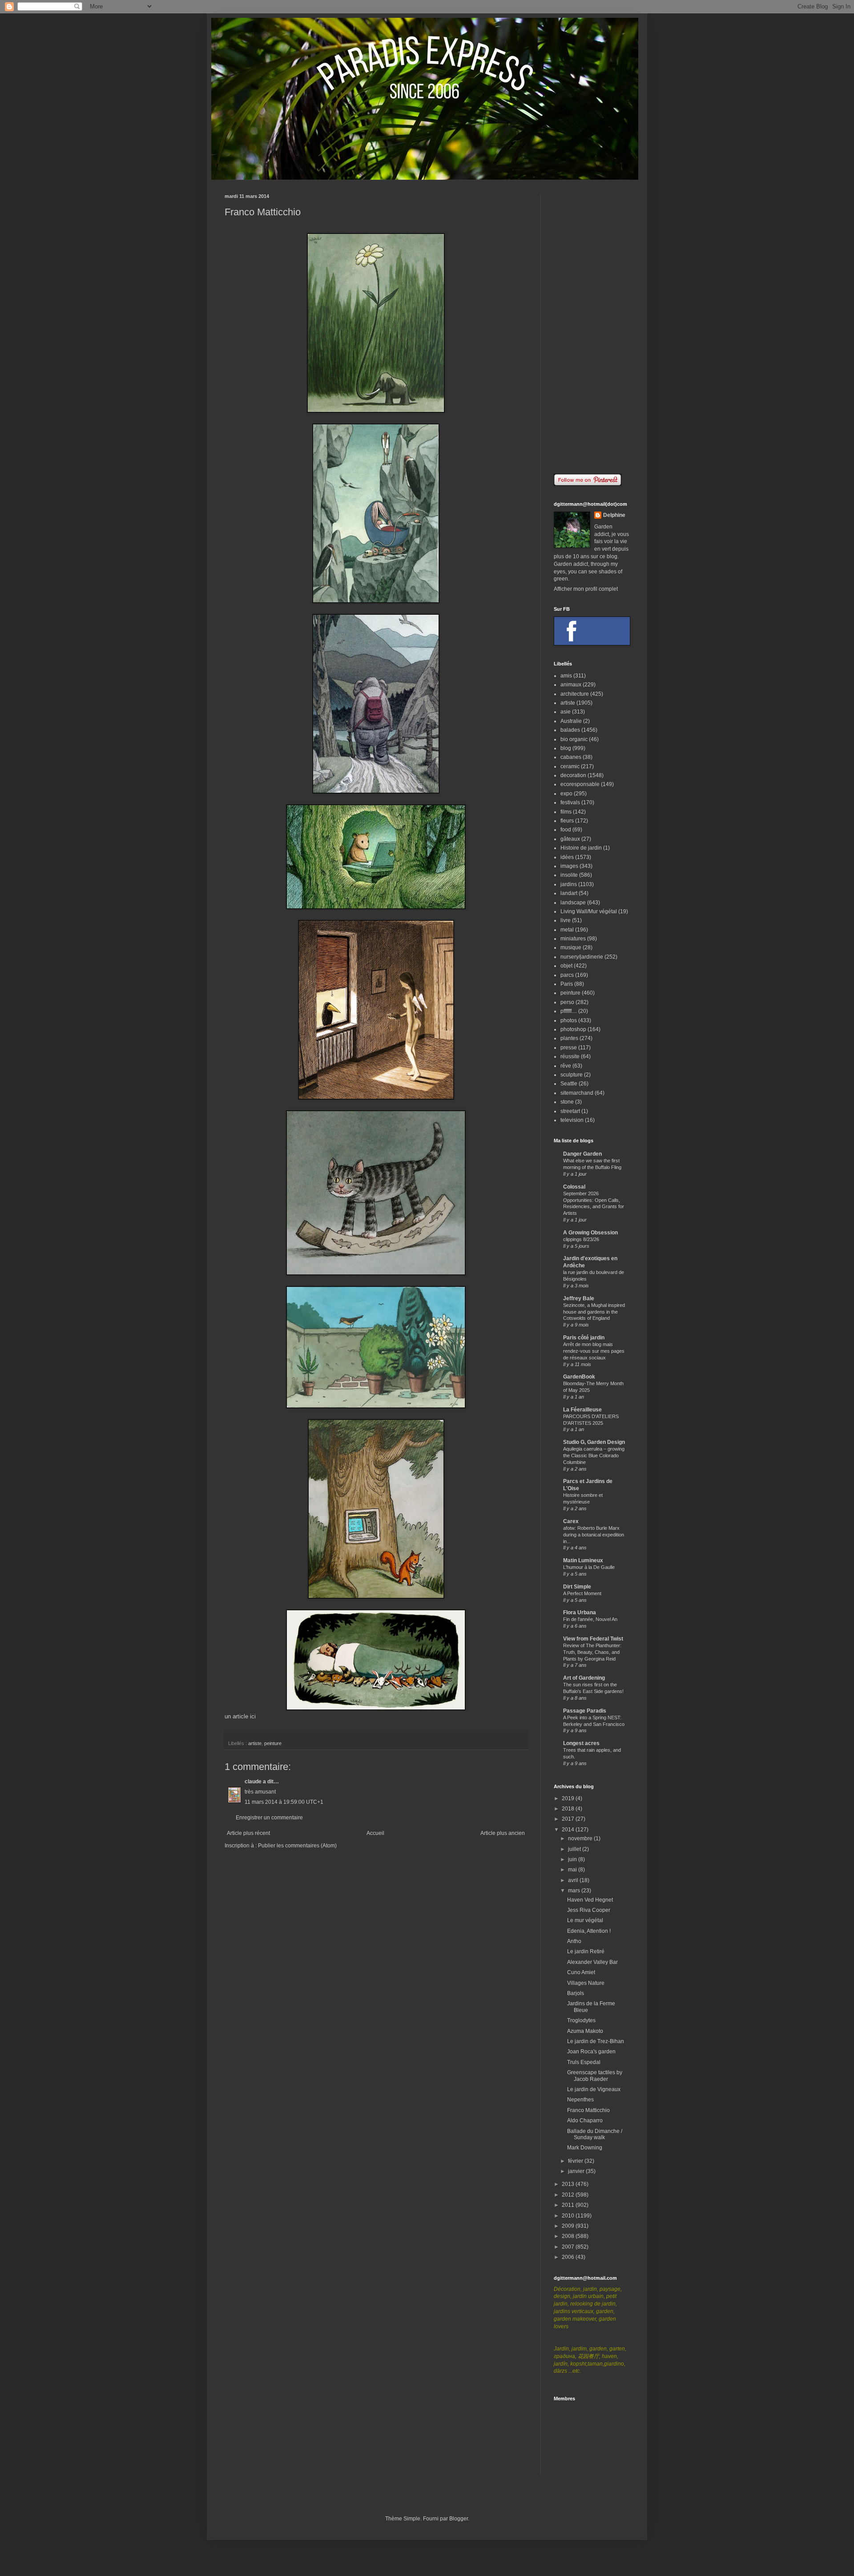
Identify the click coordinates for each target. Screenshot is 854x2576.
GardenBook (579, 1377)
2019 (569, 1798)
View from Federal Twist (593, 1639)
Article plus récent (248, 1833)
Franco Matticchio (588, 2110)
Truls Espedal (584, 2062)
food (566, 830)
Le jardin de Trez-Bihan (596, 2041)
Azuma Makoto (585, 2031)
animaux (571, 685)
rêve (566, 1066)
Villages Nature (586, 1983)
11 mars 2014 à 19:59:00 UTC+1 (284, 1802)
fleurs (567, 821)
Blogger (459, 2519)
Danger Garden (582, 1154)
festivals (570, 802)
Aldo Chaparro (585, 2120)
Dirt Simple (577, 1587)
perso (567, 1002)
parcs (567, 975)
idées (567, 857)
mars (575, 1891)
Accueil (375, 1833)
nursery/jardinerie (582, 957)
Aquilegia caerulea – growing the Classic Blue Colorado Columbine (594, 1455)
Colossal (574, 1187)
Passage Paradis (585, 1711)
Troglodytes (581, 2020)
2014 (569, 1830)
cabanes (571, 757)
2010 (569, 2216)
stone (567, 1102)
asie (566, 712)
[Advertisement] (592, 327)
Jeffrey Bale (579, 1298)
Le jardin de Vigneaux (594, 2089)
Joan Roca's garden (591, 2052)
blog (566, 748)
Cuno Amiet (581, 1972)
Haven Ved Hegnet (590, 1900)
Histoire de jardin (581, 848)
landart (569, 893)
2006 (569, 2257)
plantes (569, 1038)
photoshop (573, 1029)
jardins (569, 884)
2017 (569, 1819)
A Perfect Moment (582, 1593)
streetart (570, 1111)
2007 (569, 2247)
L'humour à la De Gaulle (589, 1567)
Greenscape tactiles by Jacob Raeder (595, 2076)
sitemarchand (577, 1093)
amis (566, 676)
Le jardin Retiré (586, 1951)
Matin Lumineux (583, 1560)
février (576, 2161)
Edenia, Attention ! (589, 1931)
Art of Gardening (584, 1678)
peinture (273, 1743)
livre (566, 920)
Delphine (614, 515)
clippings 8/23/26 (581, 1239)
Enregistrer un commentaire (269, 1818)
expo (566, 794)
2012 (569, 2195)
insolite (569, 875)
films (566, 812)
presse (569, 1048)
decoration (573, 775)
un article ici (240, 1716)
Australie (571, 721)
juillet (575, 1849)
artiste (255, 1743)
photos (569, 1020)
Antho (574, 1941)
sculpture (572, 1075)
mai (573, 1870)
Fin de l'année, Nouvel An (590, 1619)
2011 (569, 2205)
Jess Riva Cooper (589, 1910)
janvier (577, 2171)
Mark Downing (585, 2148)
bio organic (574, 739)
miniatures (573, 939)
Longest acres (581, 1743)
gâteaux (570, 839)
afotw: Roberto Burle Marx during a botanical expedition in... (594, 1535)
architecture (575, 694)
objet (566, 966)
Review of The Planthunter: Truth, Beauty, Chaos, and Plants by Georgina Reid (592, 1652)
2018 (569, 1809)
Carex (571, 1521)
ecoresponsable (580, 784)
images (569, 866)
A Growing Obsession (590, 1233)
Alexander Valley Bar (592, 1962)
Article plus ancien (503, 1833)
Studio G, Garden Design (594, 1442)
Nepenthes (580, 2100)
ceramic (570, 766)
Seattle (569, 1084)
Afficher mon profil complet (586, 589)
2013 (569, 2184)
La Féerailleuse (582, 1410)
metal (567, 930)
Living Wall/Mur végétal (589, 911)
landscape (573, 903)
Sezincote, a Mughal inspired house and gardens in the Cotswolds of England (594, 1312)
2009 (569, 2226)
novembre (581, 1838)
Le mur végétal (585, 1920)
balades (570, 730)
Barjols (576, 1993)
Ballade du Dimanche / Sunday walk (595, 2134)
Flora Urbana (580, 1613)
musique (571, 947)
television (572, 1120)
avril (574, 1880)
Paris (567, 984)
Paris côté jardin (584, 1338)
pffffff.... (569, 1011)
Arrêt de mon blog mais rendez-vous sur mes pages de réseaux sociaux (594, 1351)
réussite (570, 1056)
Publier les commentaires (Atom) (297, 1846)
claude (253, 1782)
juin (573, 1859)
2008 (569, 2236)
